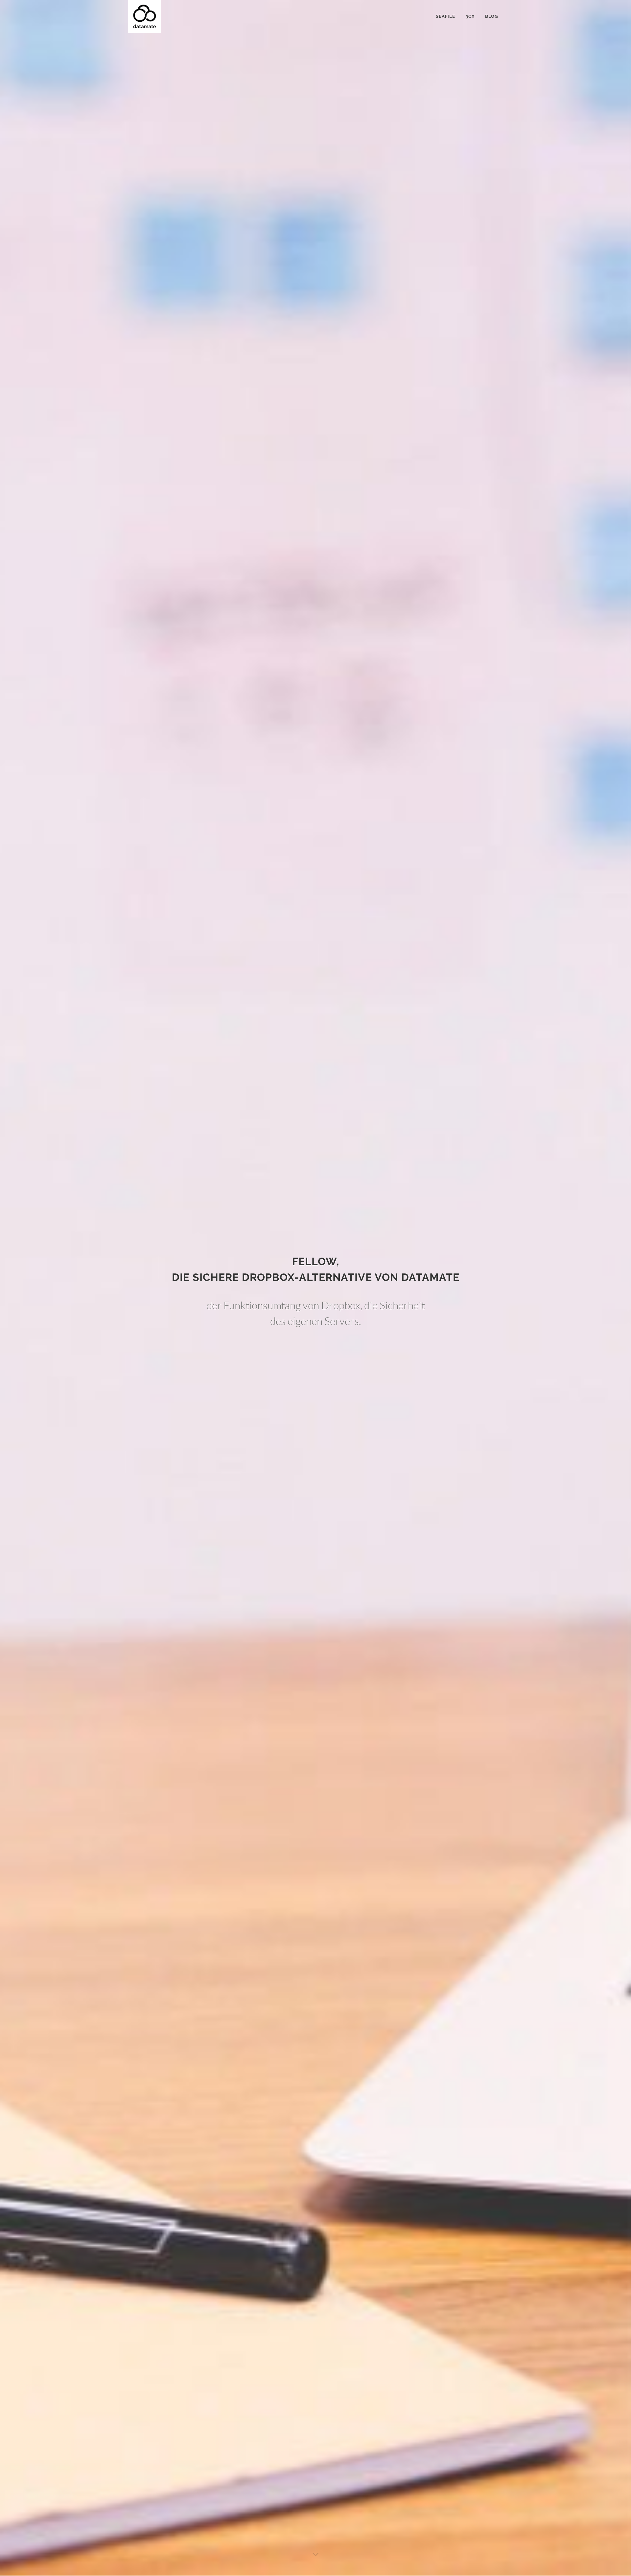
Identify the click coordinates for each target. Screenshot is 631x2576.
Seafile (445, 16)
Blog (491, 16)
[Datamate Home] (145, 16)
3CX (470, 16)
